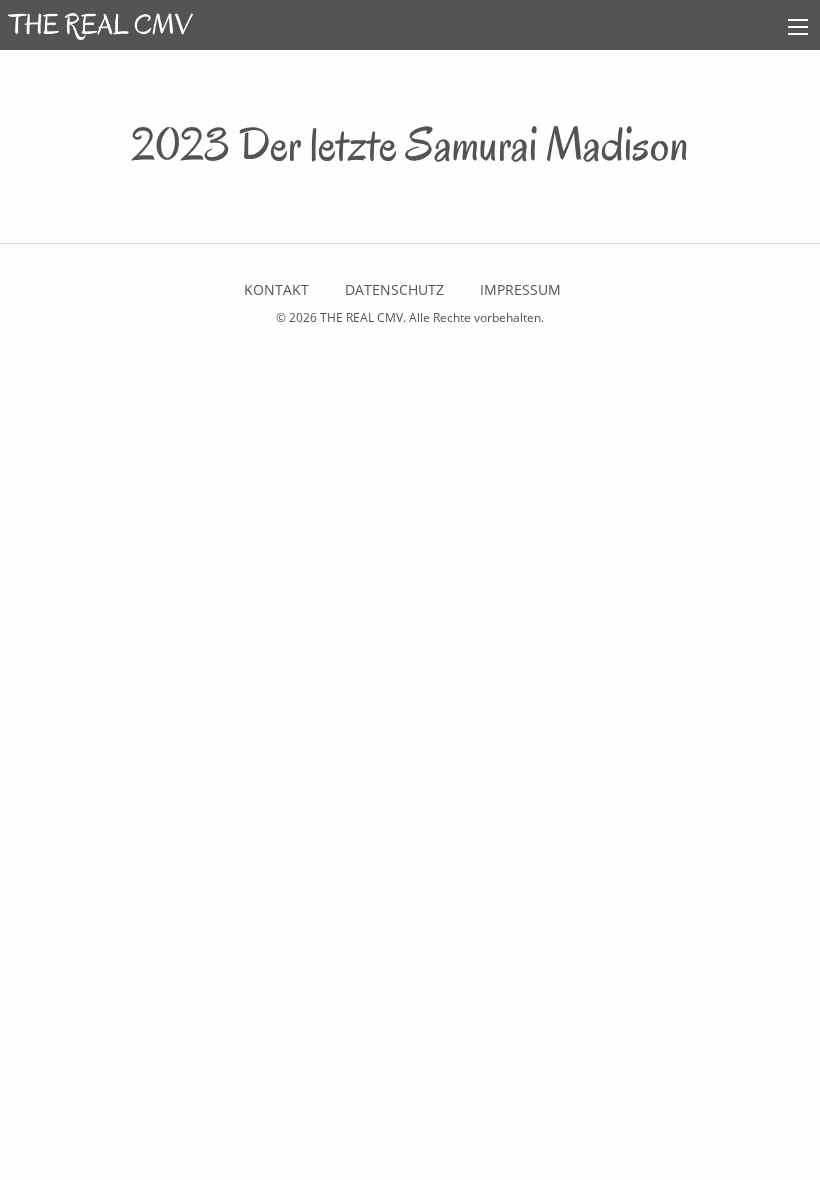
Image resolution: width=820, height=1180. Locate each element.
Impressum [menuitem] (520, 289)
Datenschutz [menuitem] (394, 289)
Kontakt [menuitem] (276, 289)
